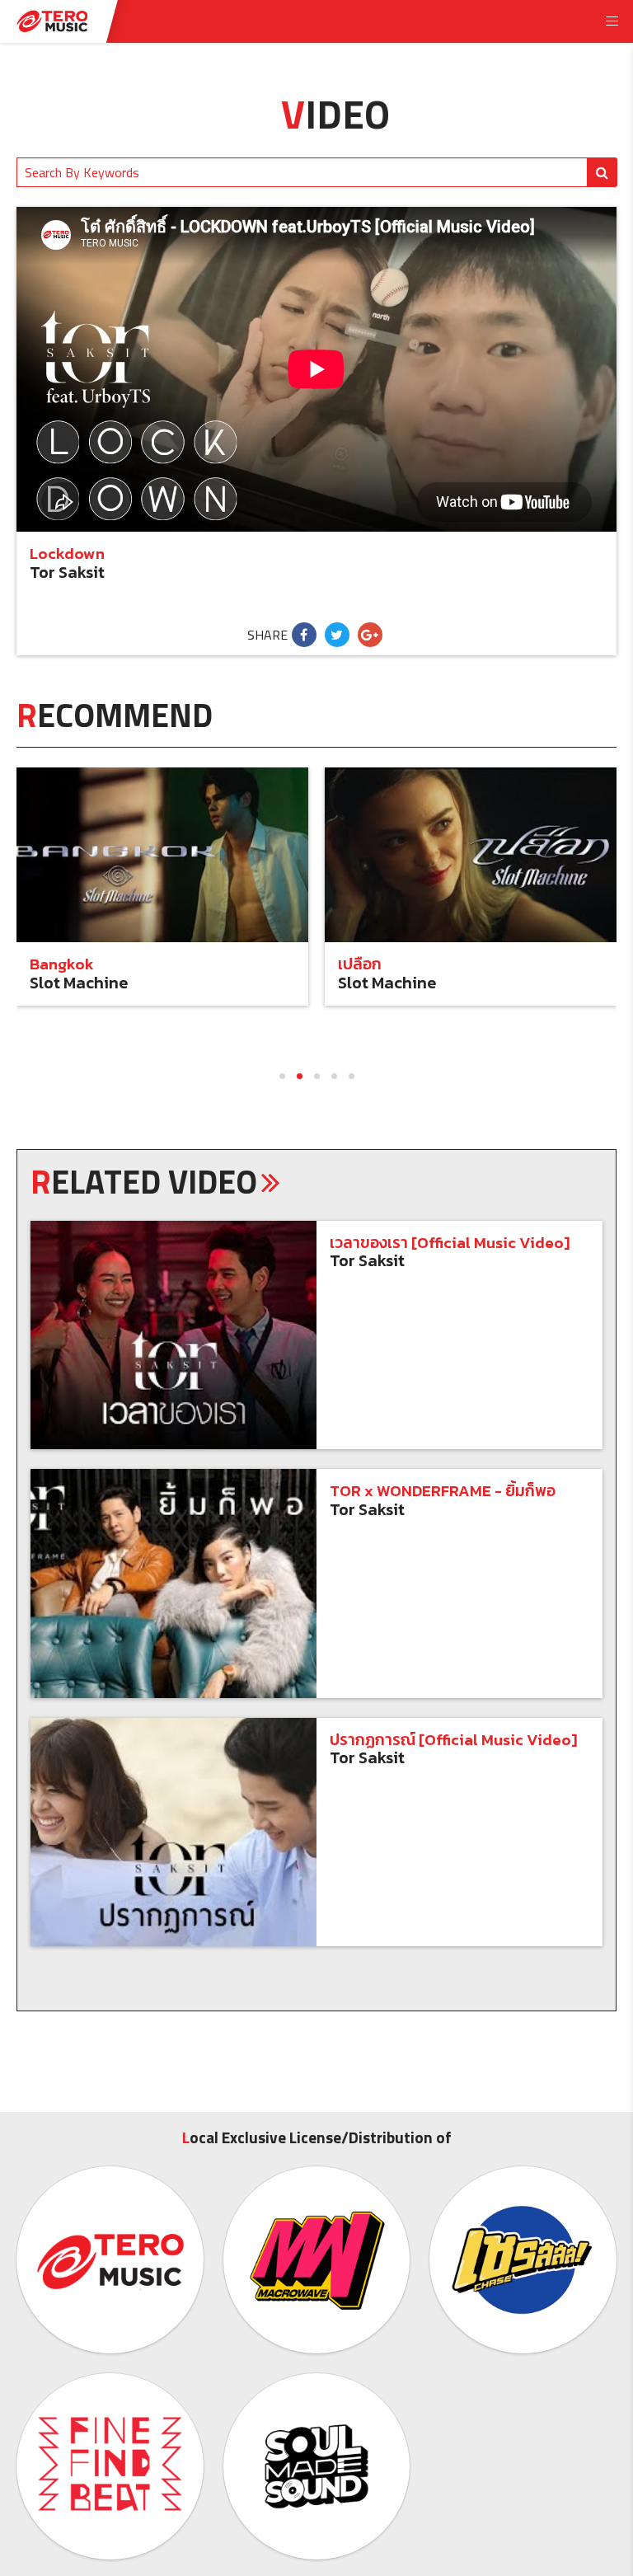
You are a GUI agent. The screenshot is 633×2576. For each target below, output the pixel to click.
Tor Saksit (67, 572)
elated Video (144, 1182)
